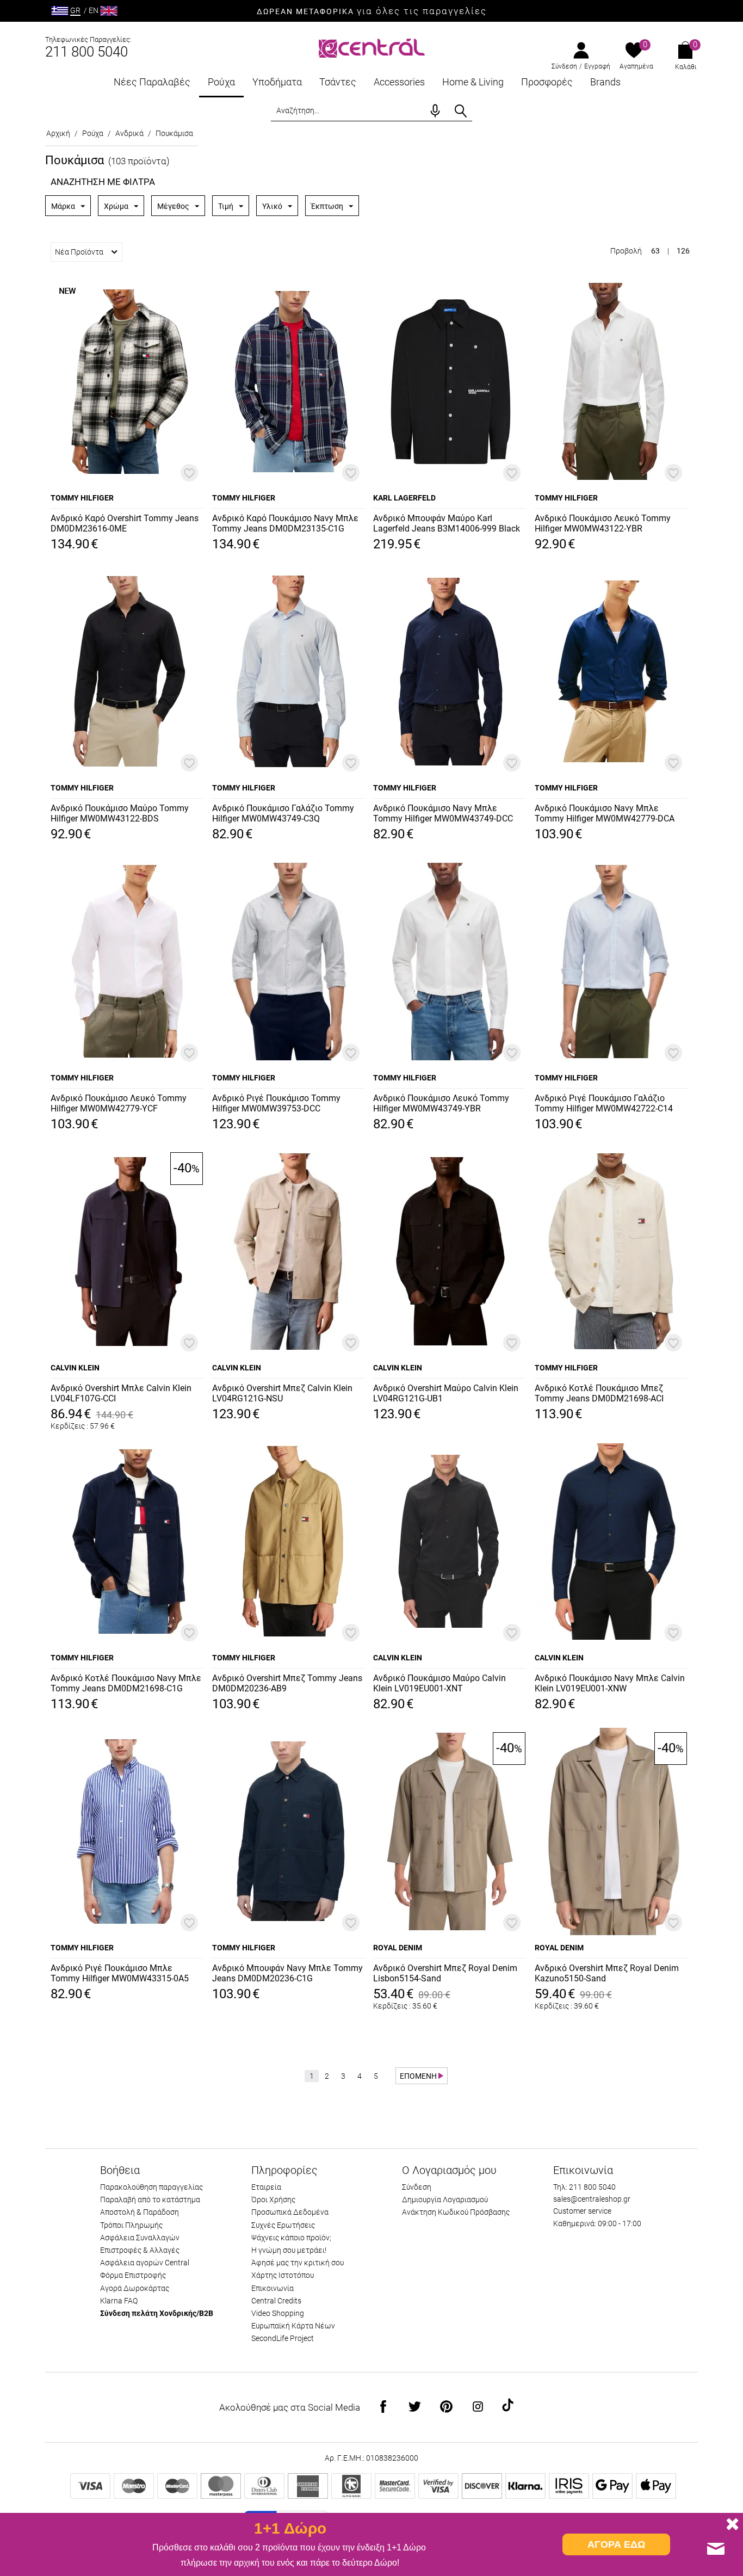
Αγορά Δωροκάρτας (135, 2288)
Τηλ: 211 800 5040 (584, 2187)
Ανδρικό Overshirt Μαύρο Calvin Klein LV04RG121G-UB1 (446, 1393)
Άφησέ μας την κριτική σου (298, 2263)
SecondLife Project (283, 2338)
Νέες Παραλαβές (152, 82)
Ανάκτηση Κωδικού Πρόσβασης (456, 2212)
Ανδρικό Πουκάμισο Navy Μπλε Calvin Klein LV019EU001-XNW (610, 1683)
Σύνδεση (564, 66)
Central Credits (276, 2301)
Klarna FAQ (119, 2301)
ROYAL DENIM (398, 1948)
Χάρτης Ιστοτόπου (283, 2275)
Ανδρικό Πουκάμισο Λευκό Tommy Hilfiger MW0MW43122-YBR (603, 523)
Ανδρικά (129, 133)
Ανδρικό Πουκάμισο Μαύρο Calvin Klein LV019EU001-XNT (439, 1683)
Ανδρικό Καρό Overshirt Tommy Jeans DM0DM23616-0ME (125, 523)
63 (655, 251)
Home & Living (473, 82)
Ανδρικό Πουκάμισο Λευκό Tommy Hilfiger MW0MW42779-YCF (119, 1103)
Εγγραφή (597, 66)
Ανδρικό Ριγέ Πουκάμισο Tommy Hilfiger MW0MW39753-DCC (276, 1103)
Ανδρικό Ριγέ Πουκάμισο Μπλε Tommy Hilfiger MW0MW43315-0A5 (120, 1973)
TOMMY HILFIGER (82, 498)
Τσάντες (338, 82)
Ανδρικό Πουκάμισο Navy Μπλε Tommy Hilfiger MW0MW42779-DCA (605, 813)
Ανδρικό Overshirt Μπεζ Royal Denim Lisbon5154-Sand (445, 1973)
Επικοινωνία (273, 2288)
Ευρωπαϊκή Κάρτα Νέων (293, 2326)
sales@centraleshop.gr (592, 2199)
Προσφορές (547, 82)
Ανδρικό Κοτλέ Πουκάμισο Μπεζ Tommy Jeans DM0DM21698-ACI (599, 1393)
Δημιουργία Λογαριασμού (445, 2200)
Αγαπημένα (636, 66)
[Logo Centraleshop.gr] (372, 47)
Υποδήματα (277, 82)
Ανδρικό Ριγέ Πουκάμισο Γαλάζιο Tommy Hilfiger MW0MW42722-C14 (604, 1103)
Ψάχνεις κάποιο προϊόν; (291, 2238)
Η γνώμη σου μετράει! (289, 2250)
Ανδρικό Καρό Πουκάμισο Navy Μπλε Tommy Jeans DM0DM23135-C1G (285, 523)
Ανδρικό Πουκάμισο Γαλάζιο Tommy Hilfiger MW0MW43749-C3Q (283, 813)
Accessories (399, 82)
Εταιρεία (266, 2187)
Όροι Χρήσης (273, 2200)
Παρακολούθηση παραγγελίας (151, 2187)
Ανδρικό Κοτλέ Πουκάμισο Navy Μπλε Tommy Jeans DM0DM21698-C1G (126, 1683)
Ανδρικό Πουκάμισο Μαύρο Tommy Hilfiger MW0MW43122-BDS (120, 813)
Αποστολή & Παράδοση (140, 2212)
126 (683, 251)
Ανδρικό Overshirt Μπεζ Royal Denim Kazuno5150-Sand (607, 1973)
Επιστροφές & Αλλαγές (140, 2250)
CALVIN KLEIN (75, 1368)
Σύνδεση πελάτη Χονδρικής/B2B (157, 2313)
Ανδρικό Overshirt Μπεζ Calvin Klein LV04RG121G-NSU (282, 1393)
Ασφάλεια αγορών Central (145, 2263)
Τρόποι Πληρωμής (131, 2225)
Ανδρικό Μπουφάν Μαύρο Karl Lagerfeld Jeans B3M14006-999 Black (447, 523)
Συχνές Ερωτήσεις (283, 2225)
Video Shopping (278, 2313)
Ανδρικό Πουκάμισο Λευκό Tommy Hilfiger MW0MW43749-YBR (441, 1103)
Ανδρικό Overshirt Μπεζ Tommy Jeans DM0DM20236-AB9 (287, 1683)
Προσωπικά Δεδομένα (290, 2212)
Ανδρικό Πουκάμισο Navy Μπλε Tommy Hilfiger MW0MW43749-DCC (443, 813)
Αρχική (58, 133)
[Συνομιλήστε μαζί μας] (716, 2549)
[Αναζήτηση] (461, 111)
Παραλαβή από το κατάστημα (150, 2200)
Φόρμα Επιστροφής (133, 2275)
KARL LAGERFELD (404, 498)
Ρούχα (221, 82)
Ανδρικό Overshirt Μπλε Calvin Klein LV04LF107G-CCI (121, 1393)
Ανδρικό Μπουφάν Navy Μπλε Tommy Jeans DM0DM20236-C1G (287, 1973)
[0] (634, 51)
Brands (605, 82)
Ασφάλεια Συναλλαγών (140, 2238)
